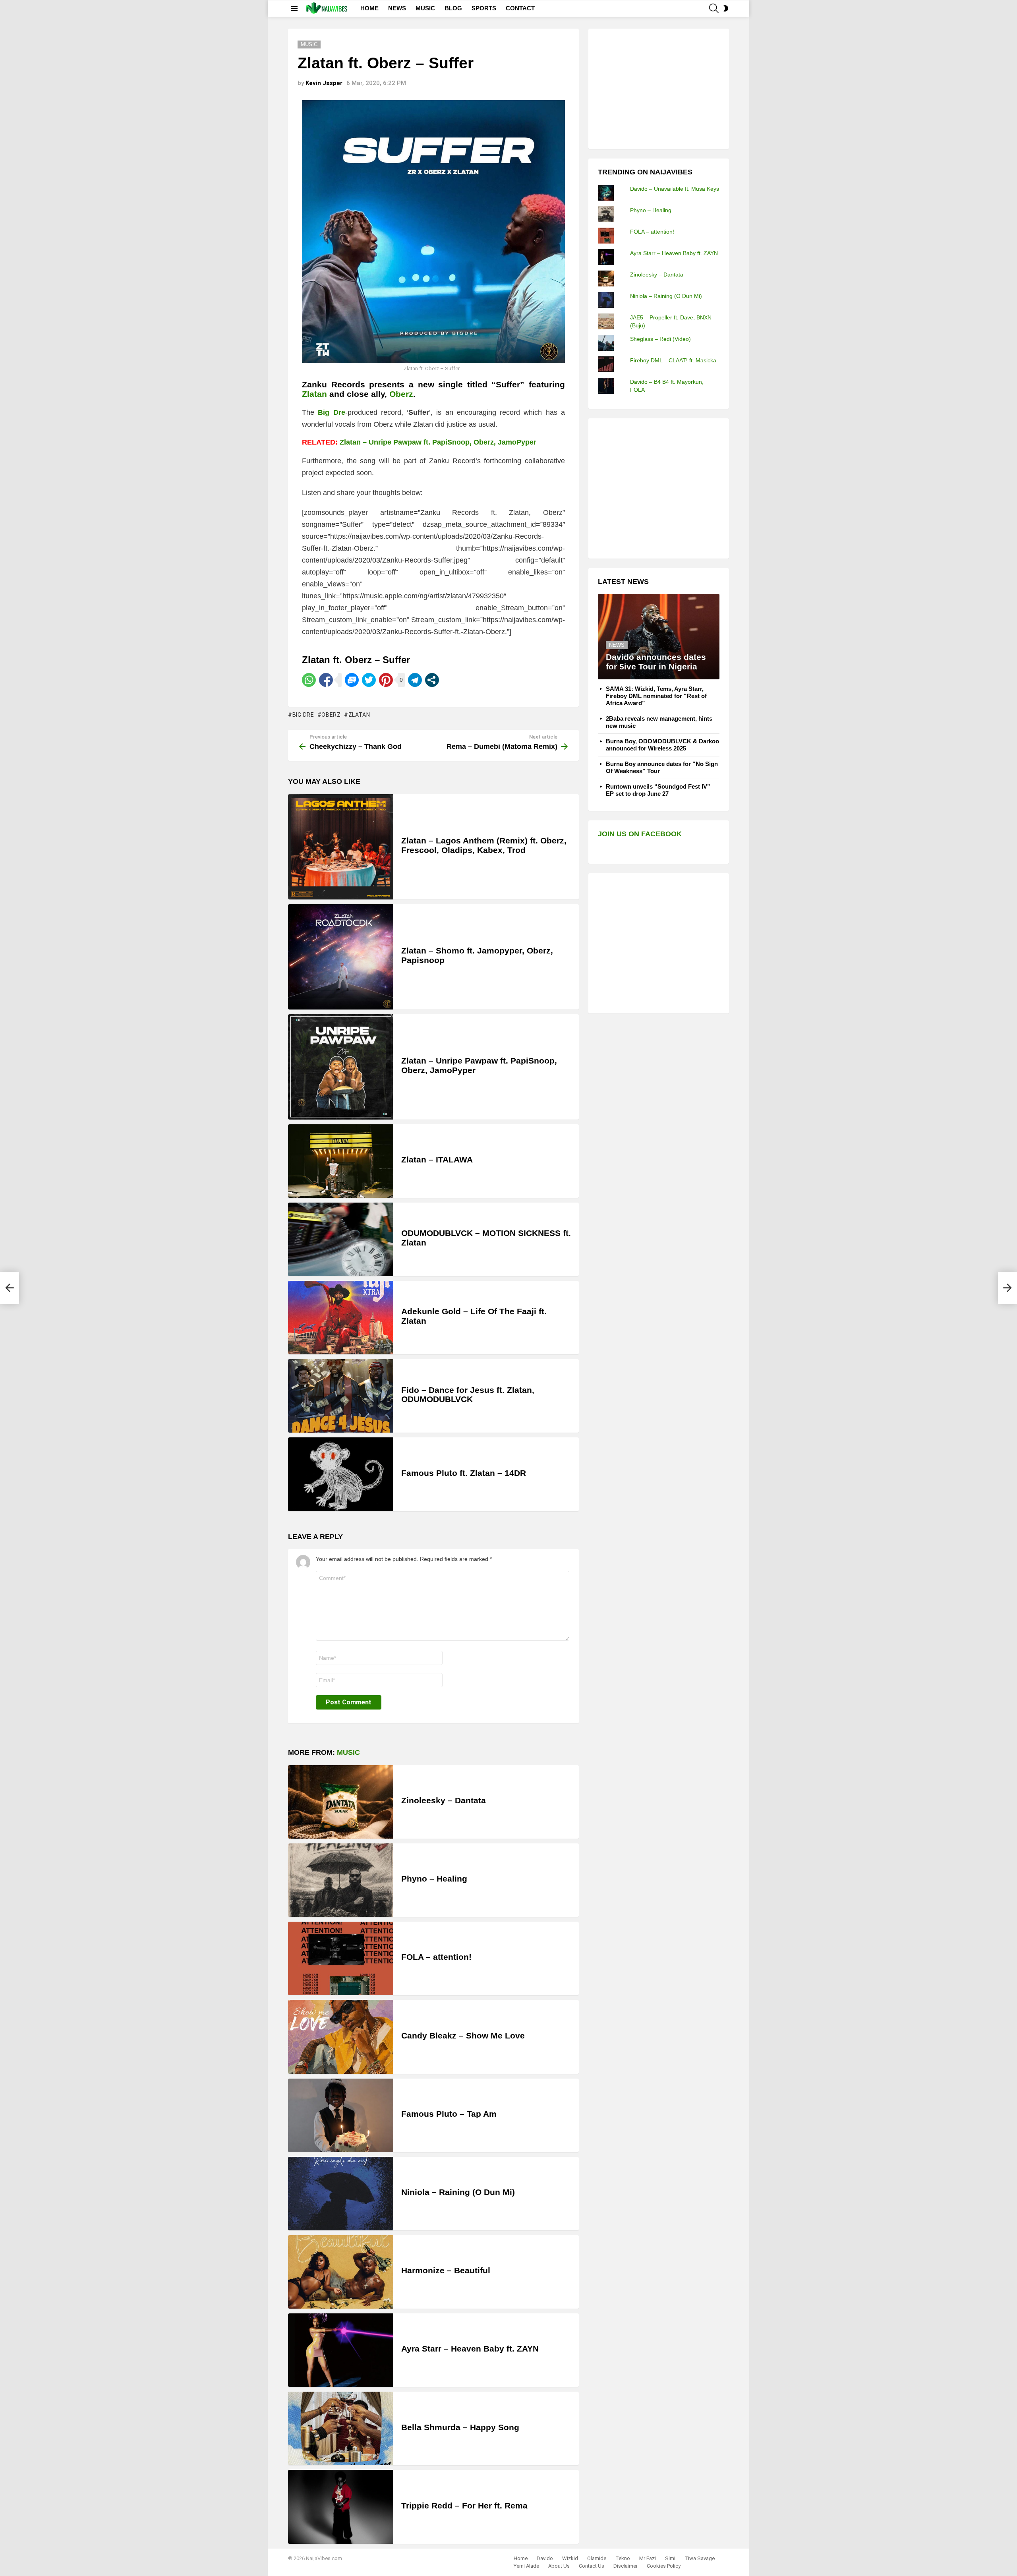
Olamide (597, 2558)
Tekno (623, 2558)
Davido (545, 2558)
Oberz (401, 394)
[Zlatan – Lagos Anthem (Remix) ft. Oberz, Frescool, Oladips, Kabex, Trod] (341, 847)
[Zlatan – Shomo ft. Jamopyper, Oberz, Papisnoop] (341, 957)
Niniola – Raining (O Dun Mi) (458, 2192)
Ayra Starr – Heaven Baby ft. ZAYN (470, 2349)
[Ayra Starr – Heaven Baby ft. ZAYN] (341, 2350)
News (617, 645)
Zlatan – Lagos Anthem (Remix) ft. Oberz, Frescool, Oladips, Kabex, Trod (484, 845)
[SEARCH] (714, 8)
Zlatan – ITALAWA (437, 1159)
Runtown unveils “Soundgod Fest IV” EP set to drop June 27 (658, 790)
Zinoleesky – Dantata (444, 1800)
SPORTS (484, 8)
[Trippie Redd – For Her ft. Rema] (341, 2507)
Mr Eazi (648, 2558)
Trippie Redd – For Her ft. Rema (464, 2505)
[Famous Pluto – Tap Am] (341, 2115)
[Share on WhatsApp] (309, 680)
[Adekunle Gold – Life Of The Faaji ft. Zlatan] (341, 1318)
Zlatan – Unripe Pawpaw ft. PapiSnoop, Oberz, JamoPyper (438, 442)
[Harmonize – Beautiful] (341, 2272)
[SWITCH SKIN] (726, 8)
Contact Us (592, 2566)
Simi (670, 2558)
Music (348, 1752)
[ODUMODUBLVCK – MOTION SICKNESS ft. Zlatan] (341, 1239)
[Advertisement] (657, 88)
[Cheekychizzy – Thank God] (10, 1288)
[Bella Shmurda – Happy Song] (341, 2428)
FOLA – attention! (436, 1957)
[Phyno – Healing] (341, 1880)
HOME (369, 8)
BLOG (453, 8)
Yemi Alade (526, 2566)
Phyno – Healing (434, 1879)
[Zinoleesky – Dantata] (341, 1802)
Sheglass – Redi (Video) (660, 339)
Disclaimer (625, 2566)
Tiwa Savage (700, 2558)
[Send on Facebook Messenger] (352, 680)
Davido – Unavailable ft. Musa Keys (675, 189)
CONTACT (520, 8)
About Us (559, 2566)
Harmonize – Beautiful (446, 2270)
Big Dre (303, 715)
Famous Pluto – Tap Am (449, 2114)
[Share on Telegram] (415, 680)
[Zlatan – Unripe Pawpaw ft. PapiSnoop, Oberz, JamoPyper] (341, 1067)
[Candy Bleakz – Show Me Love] (341, 2037)
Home (521, 2558)
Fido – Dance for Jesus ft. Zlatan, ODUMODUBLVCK (468, 1395)
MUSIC (425, 8)
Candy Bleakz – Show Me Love (463, 2035)
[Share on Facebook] (326, 680)
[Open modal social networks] (432, 680)
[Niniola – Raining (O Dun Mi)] (341, 2194)
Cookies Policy (664, 2566)
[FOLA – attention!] (341, 1958)
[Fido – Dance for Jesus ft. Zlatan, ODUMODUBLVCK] (341, 1396)
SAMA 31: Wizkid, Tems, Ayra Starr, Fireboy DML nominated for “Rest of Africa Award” (656, 696)
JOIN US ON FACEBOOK (640, 834)
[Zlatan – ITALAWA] (341, 1161)
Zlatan (314, 394)
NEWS (397, 8)
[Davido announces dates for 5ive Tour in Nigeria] (659, 637)
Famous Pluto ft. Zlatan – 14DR (464, 1473)
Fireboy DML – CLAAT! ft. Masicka (673, 360)
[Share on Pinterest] (386, 680)
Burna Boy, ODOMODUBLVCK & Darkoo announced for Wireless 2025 (662, 745)
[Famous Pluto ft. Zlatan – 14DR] (341, 1474)
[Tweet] (369, 680)
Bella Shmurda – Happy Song (460, 2427)
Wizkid (570, 2558)
